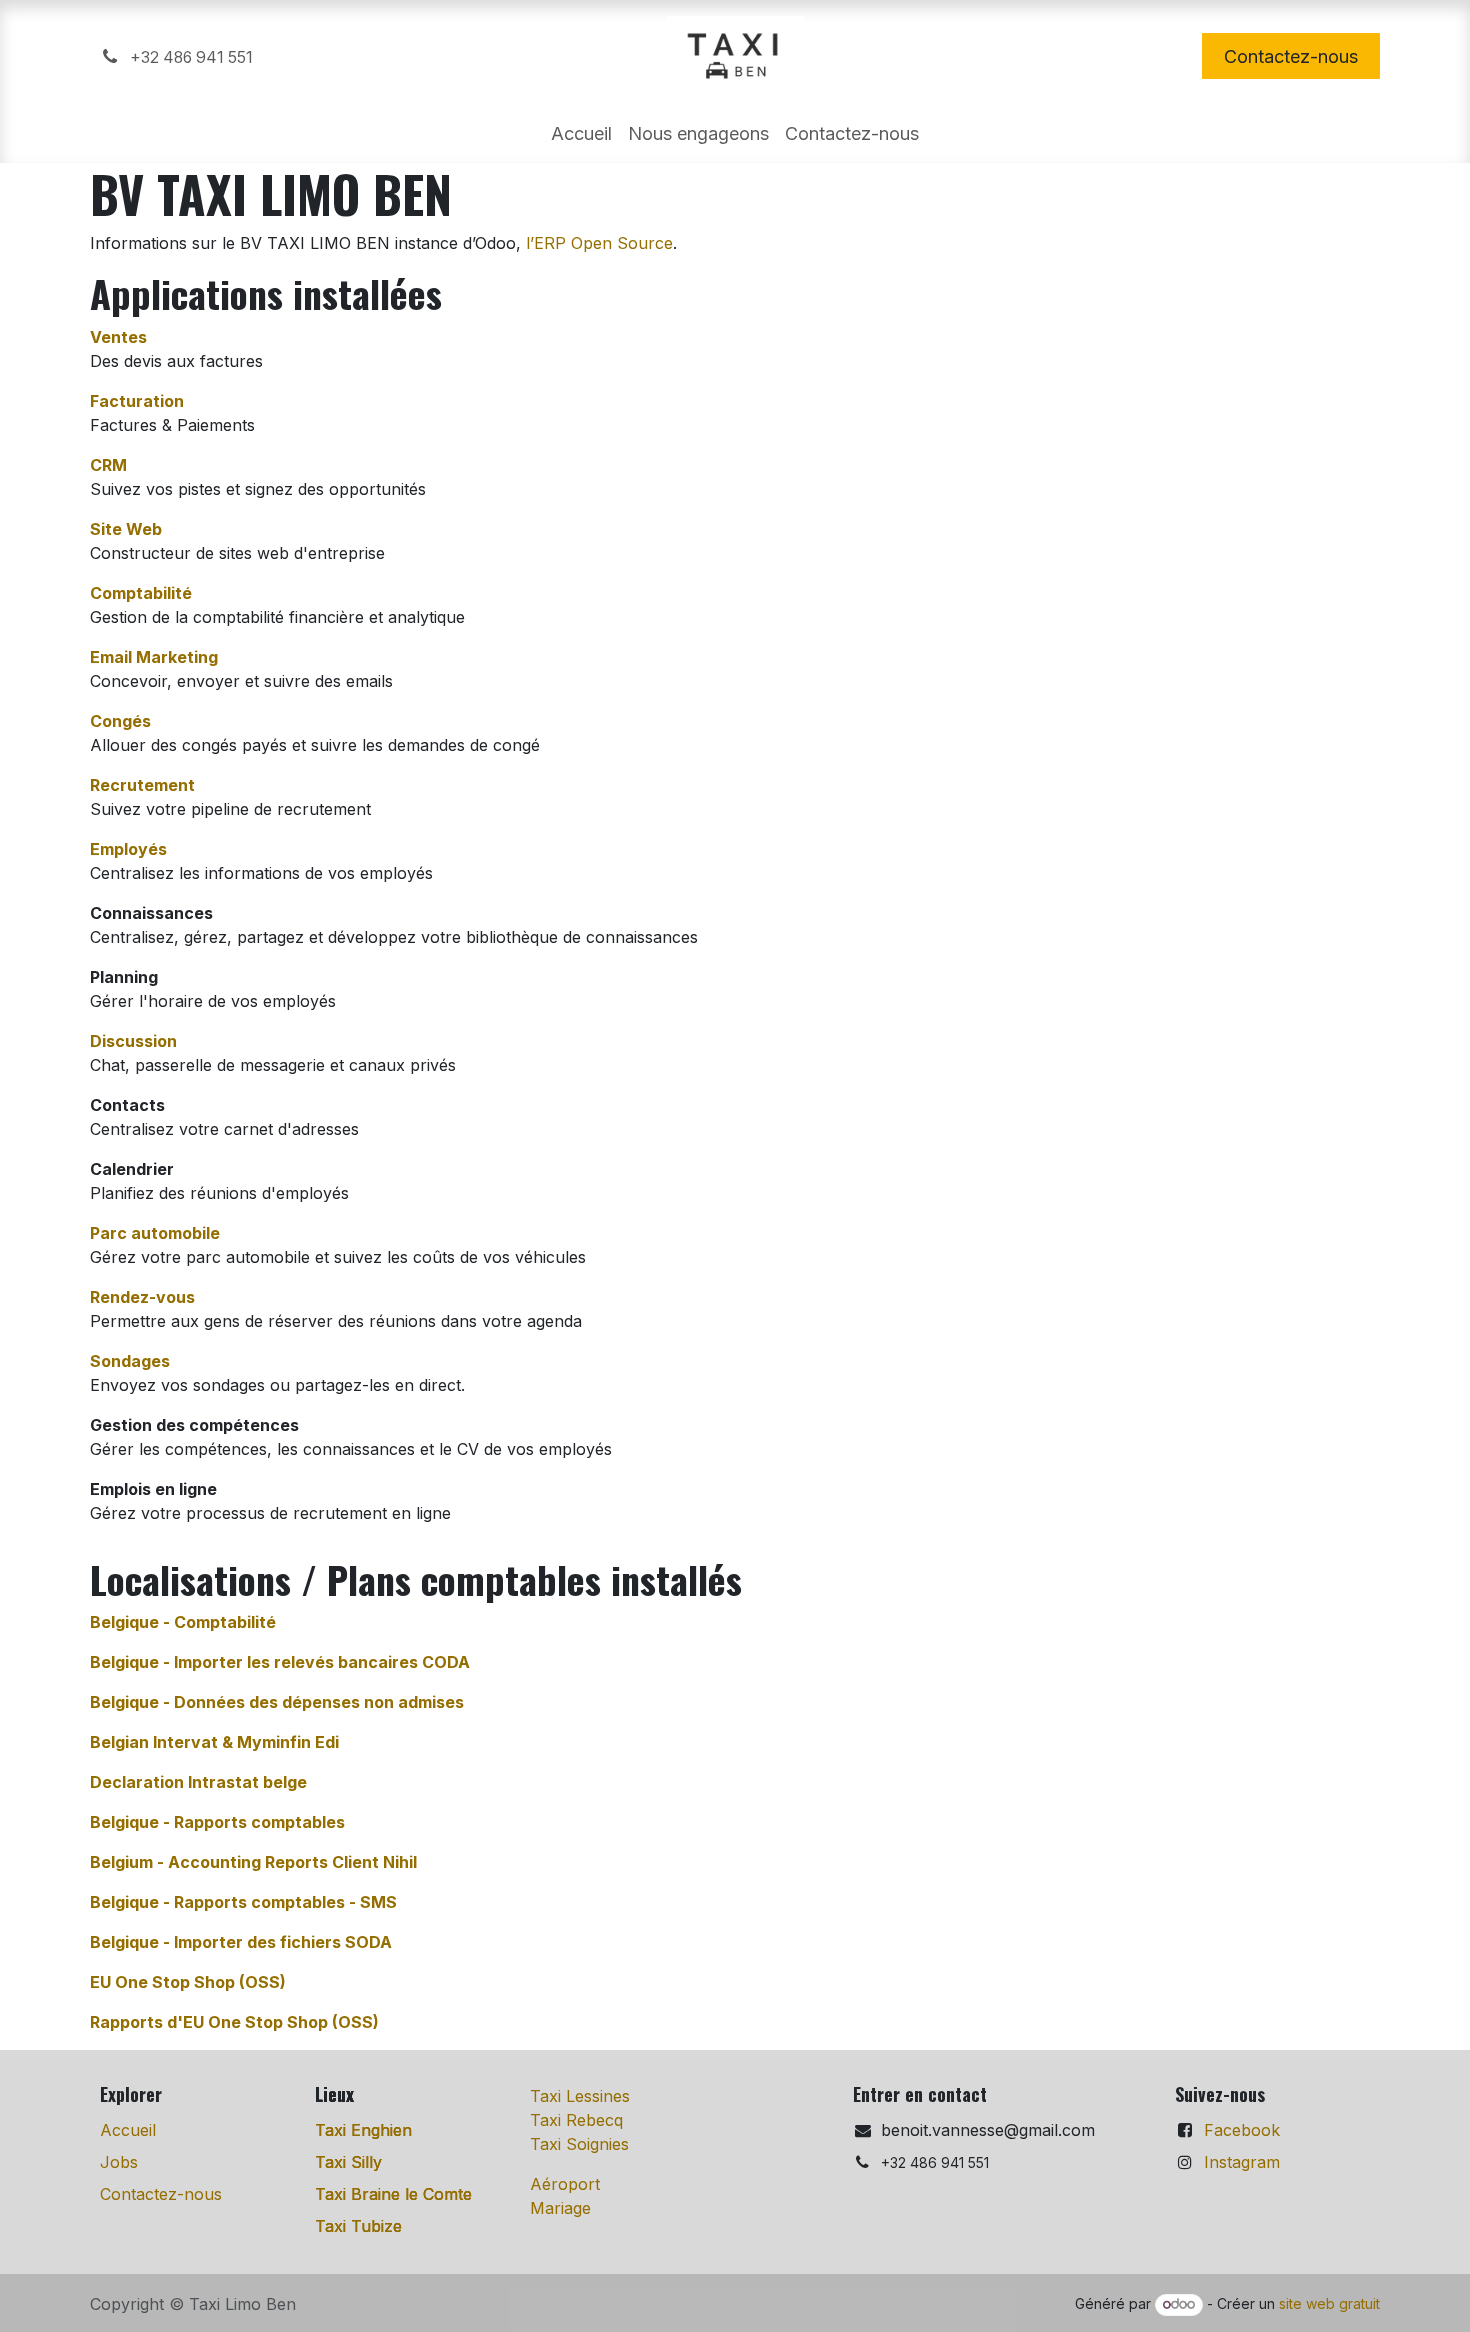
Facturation (137, 401)
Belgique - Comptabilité (183, 1622)
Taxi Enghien (363, 2130)
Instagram (1242, 2162)
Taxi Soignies (579, 2144)
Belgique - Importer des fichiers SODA (241, 1942)
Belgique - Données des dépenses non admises (277, 1702)
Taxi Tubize (358, 2226)
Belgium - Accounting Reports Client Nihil (253, 1862)
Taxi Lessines (580, 2096)
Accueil (128, 2130)
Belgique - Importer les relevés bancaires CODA (280, 1662)
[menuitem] (581, 133)
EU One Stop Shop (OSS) (188, 1982)
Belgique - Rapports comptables (217, 1822)
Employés (128, 849)
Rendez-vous (142, 1297)
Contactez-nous (1291, 56)
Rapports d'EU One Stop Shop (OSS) (234, 2022)
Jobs (119, 2162)
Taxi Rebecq (576, 2120)
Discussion (133, 1041)
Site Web (126, 529)
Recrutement (142, 785)
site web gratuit (1329, 2303)
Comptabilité (141, 593)
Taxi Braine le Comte (393, 2194)
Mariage (560, 2208)
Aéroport (565, 2184)
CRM (108, 465)
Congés (120, 721)
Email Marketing (154, 657)
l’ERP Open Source (599, 243)
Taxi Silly (348, 2162)
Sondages (130, 1361)
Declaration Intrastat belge (198, 1782)
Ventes (118, 337)
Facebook (1242, 2130)
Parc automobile (155, 1233)
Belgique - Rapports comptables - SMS (243, 1902)
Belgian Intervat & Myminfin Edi (214, 1742)
